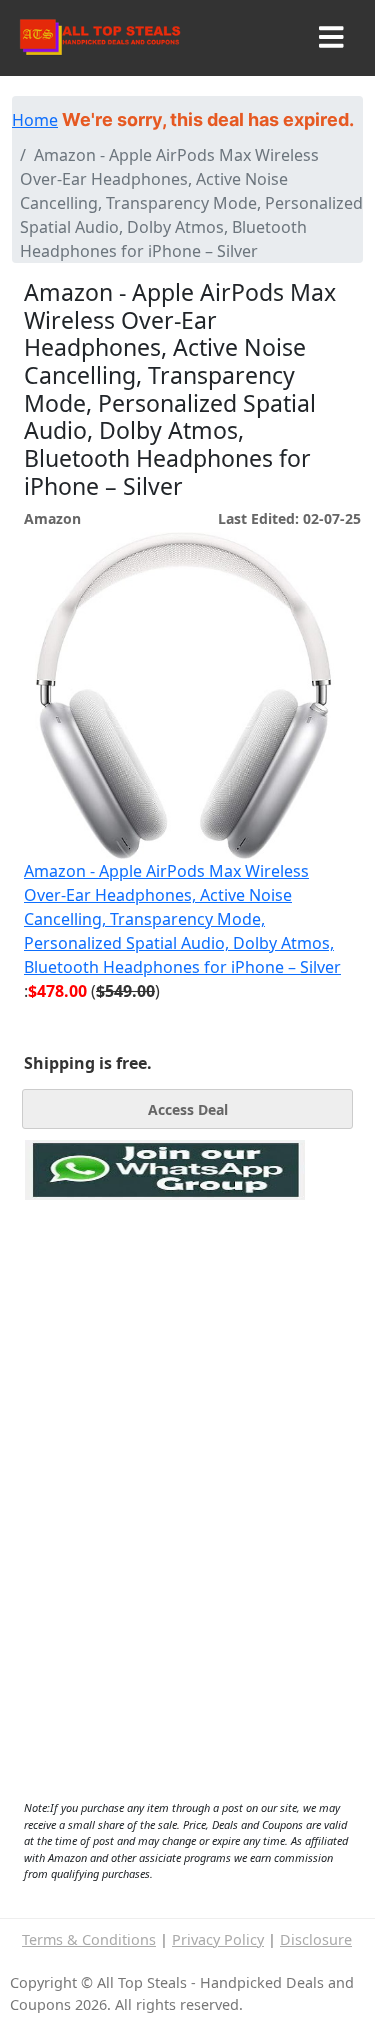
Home (35, 120)
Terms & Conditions (89, 1939)
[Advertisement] (165, 1292)
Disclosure (316, 1939)
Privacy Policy (218, 1939)
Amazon (52, 518)
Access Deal (188, 1109)
